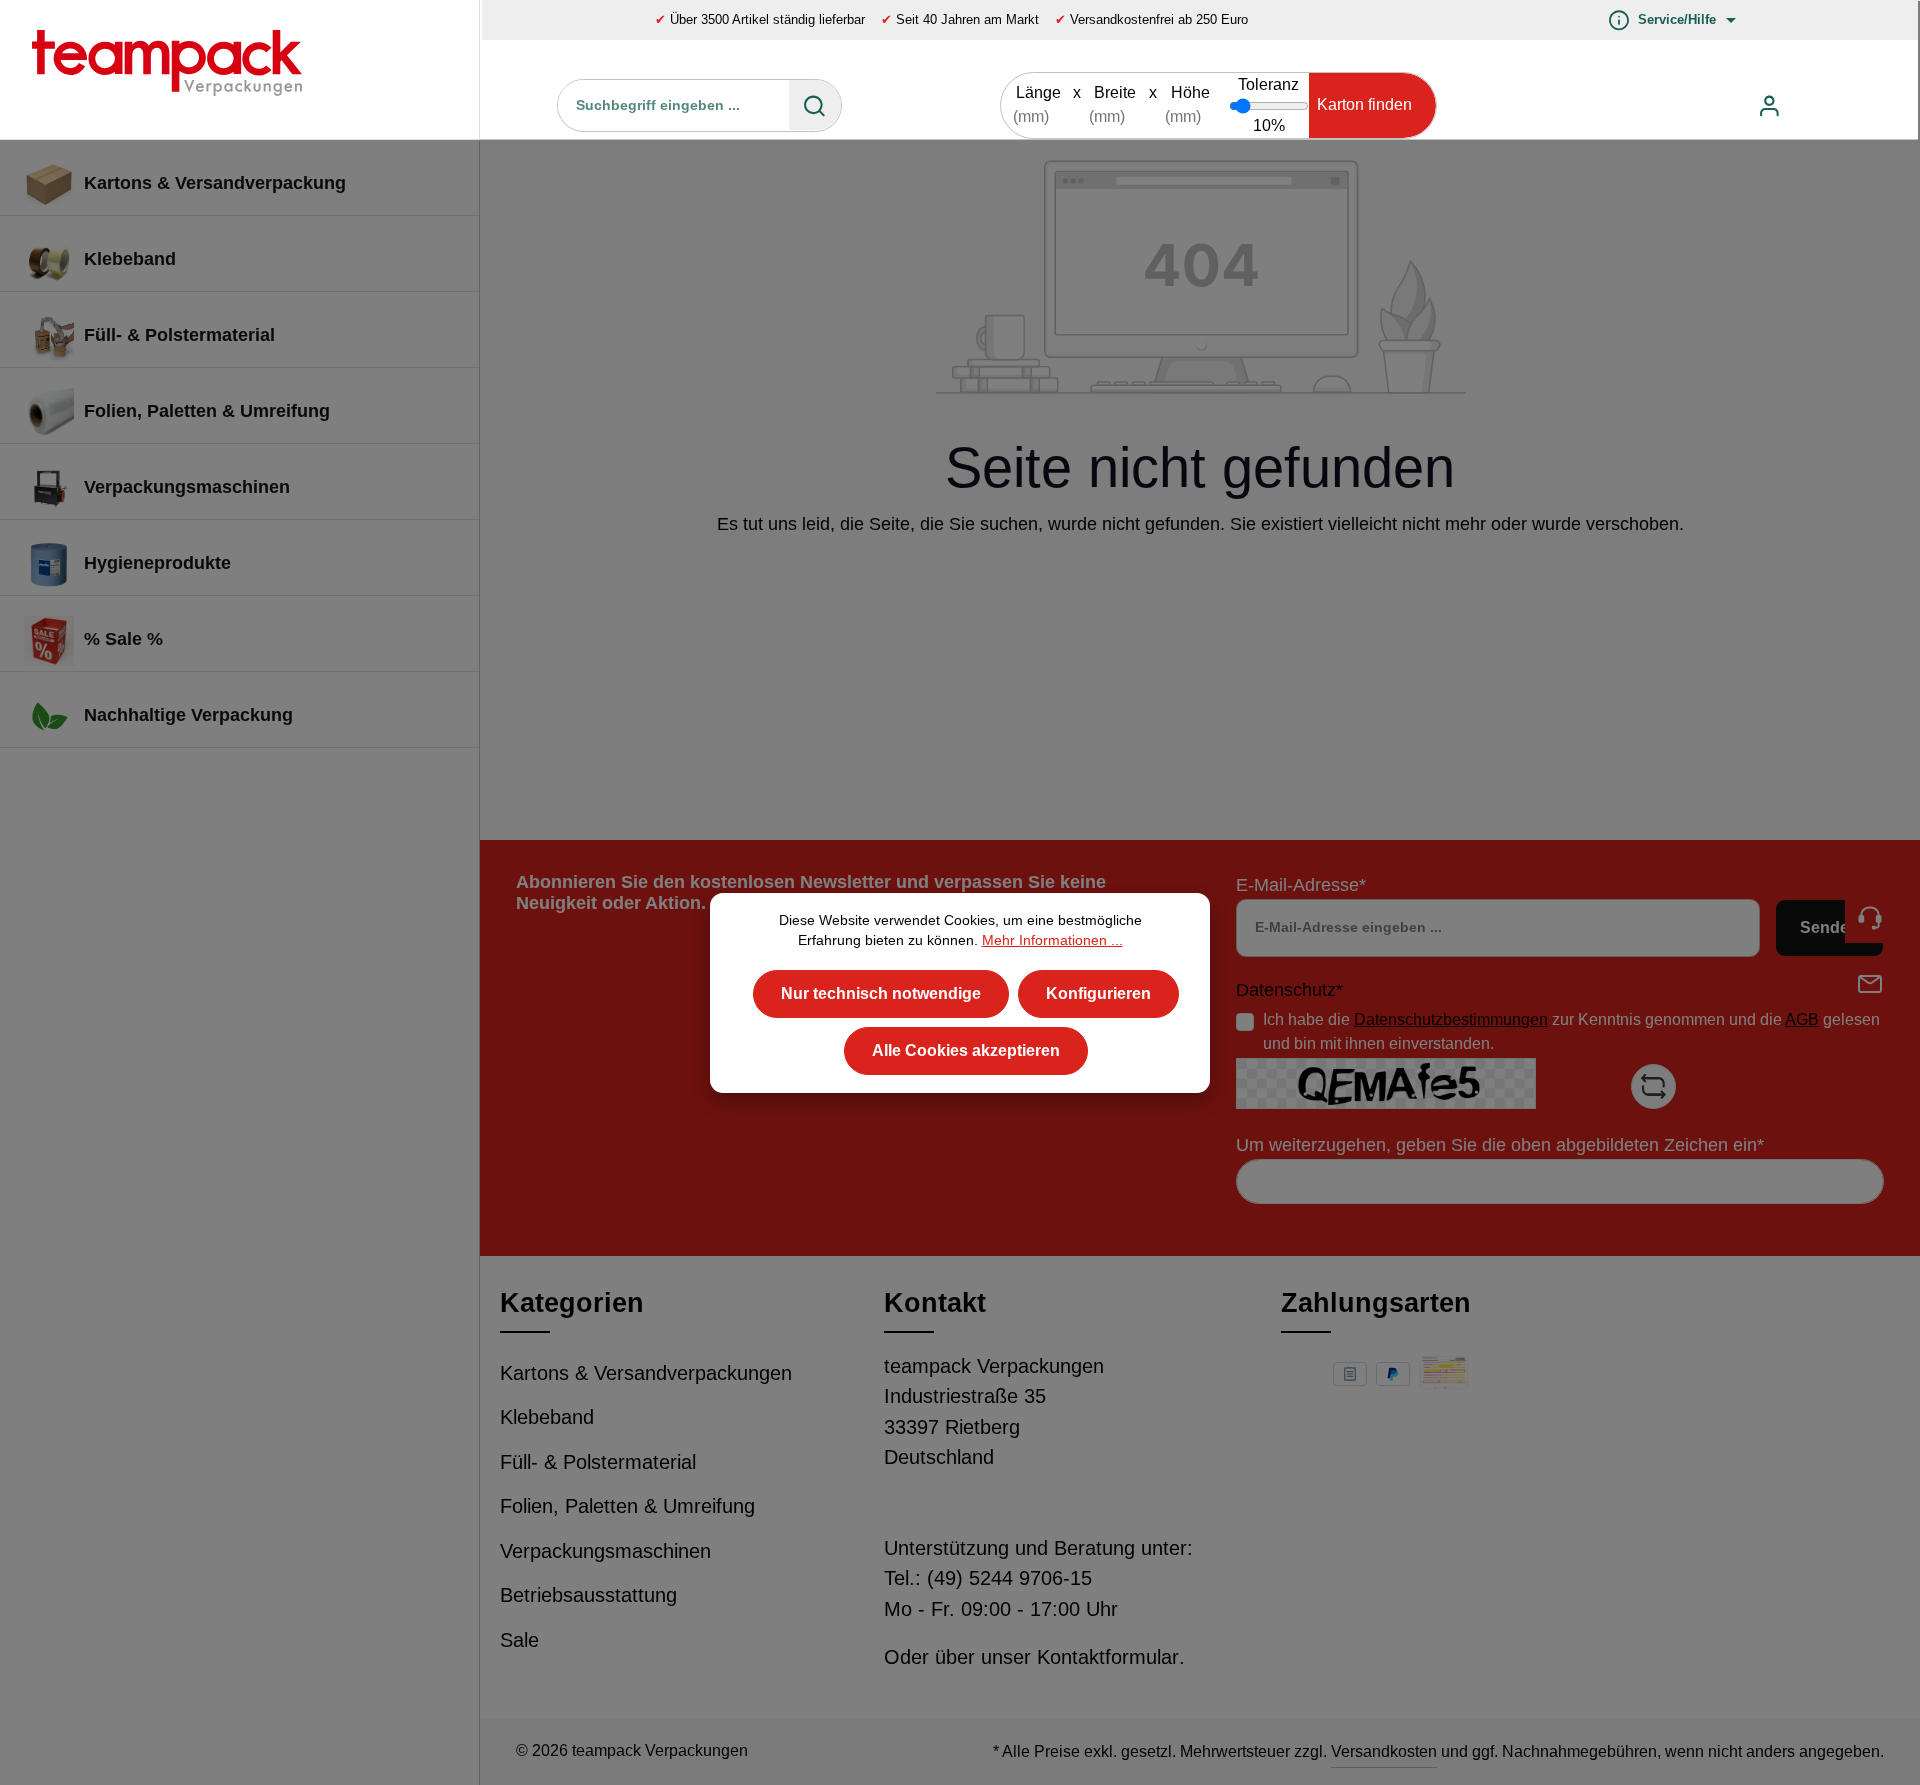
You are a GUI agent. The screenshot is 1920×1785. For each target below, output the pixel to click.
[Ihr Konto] (1769, 105)
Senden (1829, 927)
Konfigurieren (1098, 992)
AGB (1802, 1019)
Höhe (1190, 92)
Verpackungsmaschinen (605, 1551)
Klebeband (547, 1417)
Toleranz (1268, 84)
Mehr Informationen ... (1052, 940)
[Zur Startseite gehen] (152, 69)
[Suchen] (815, 105)
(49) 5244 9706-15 (1009, 1578)
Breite (1115, 92)
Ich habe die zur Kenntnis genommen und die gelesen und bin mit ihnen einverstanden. (1571, 1031)
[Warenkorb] (1817, 105)
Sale (519, 1640)
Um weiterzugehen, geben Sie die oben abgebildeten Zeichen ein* (1500, 1145)
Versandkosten (1384, 1751)
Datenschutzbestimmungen (1451, 1019)
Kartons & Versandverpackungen (646, 1373)
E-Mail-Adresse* (1301, 885)
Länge (1038, 92)
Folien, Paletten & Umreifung (627, 1506)
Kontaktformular (1108, 1657)
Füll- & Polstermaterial (598, 1462)
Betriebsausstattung (588, 1595)
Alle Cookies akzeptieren (966, 1049)
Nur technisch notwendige (881, 992)
